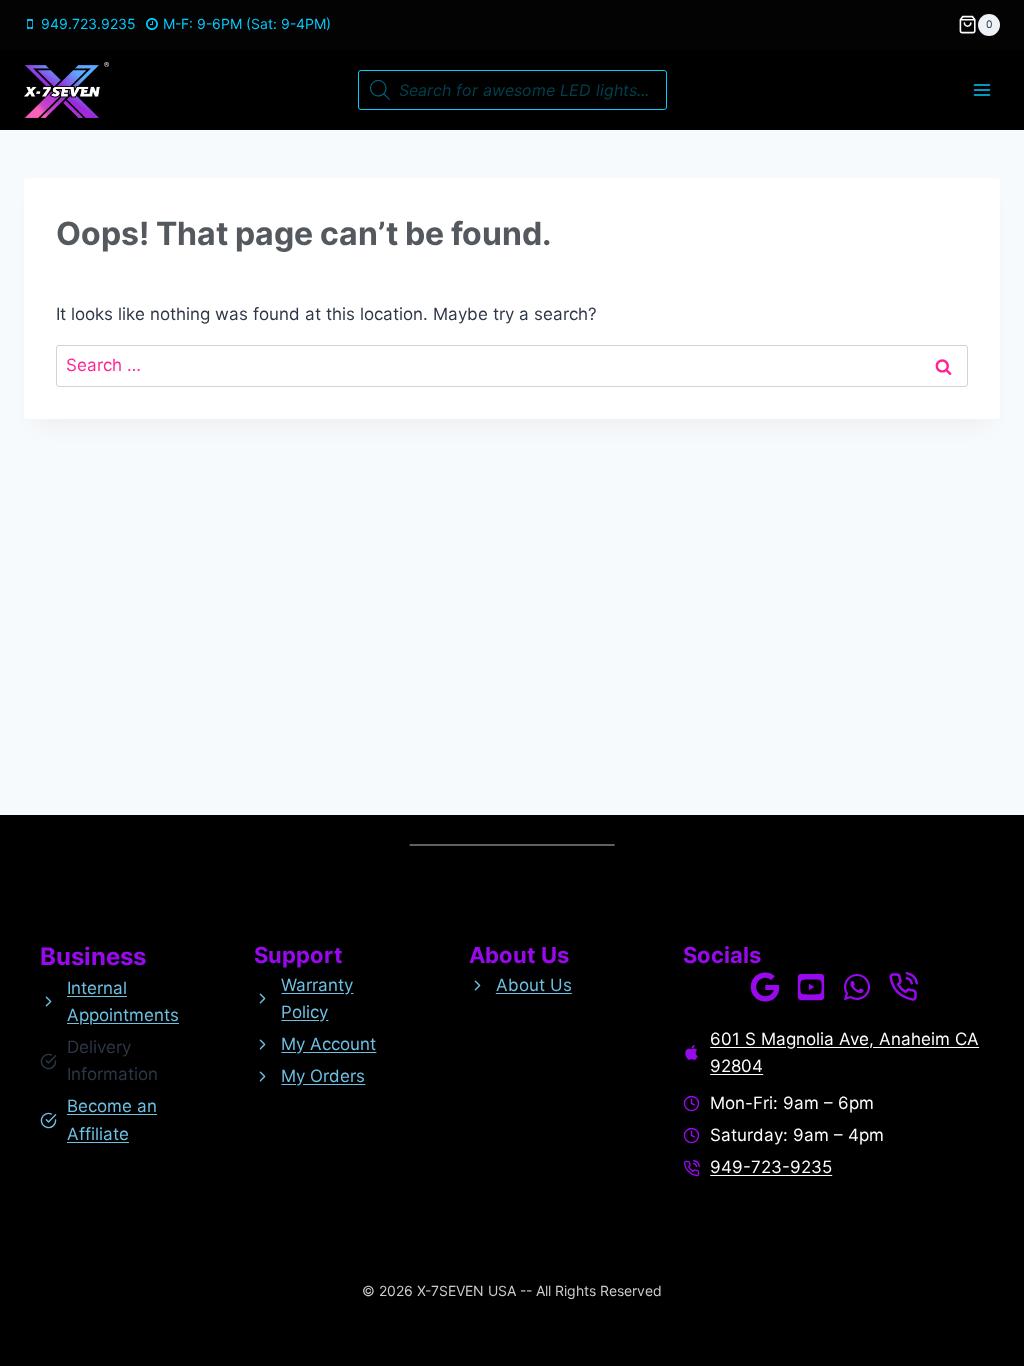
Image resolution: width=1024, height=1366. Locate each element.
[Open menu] (981, 89)
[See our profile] (765, 987)
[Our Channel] (811, 987)
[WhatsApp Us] (857, 987)
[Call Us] (903, 987)
